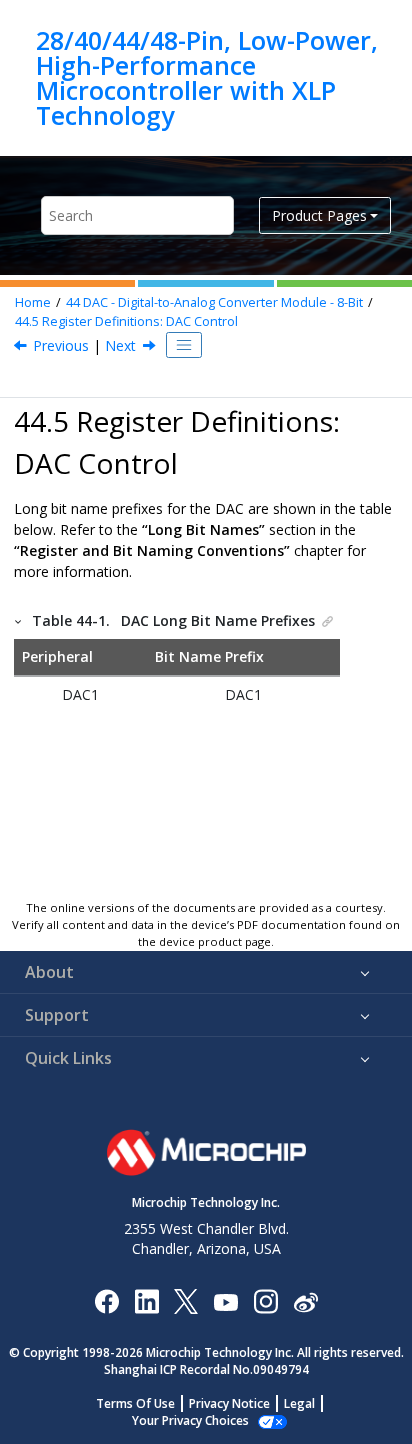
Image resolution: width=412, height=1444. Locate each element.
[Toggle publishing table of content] (184, 345)
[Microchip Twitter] (186, 1300)
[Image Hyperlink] (225, 1301)
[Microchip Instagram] (265, 1300)
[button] (19, 620)
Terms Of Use (135, 1403)
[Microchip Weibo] (305, 1301)
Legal (299, 1403)
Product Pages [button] (319, 215)
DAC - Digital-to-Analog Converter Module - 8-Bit (214, 302)
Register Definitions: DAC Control (126, 321)
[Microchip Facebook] (106, 1300)
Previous (61, 345)
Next (120, 345)
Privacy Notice (229, 1403)
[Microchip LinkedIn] (146, 1300)
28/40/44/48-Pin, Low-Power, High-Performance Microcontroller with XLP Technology (207, 78)
